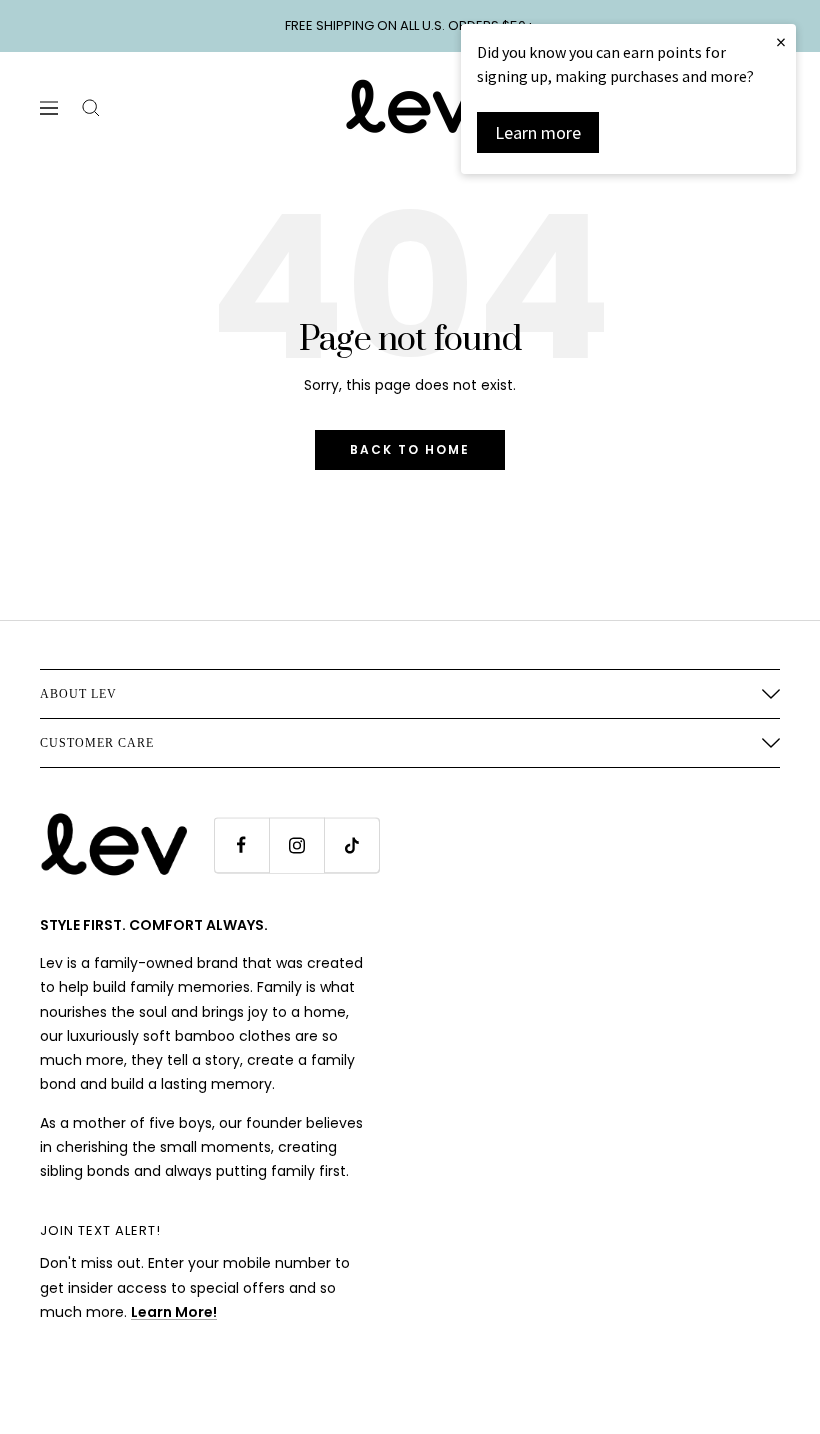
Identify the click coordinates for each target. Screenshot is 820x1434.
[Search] (91, 108)
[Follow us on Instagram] (296, 845)
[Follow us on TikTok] (351, 845)
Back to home (410, 449)
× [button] (781, 41)
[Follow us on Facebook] (241, 845)
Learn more (538, 132)
